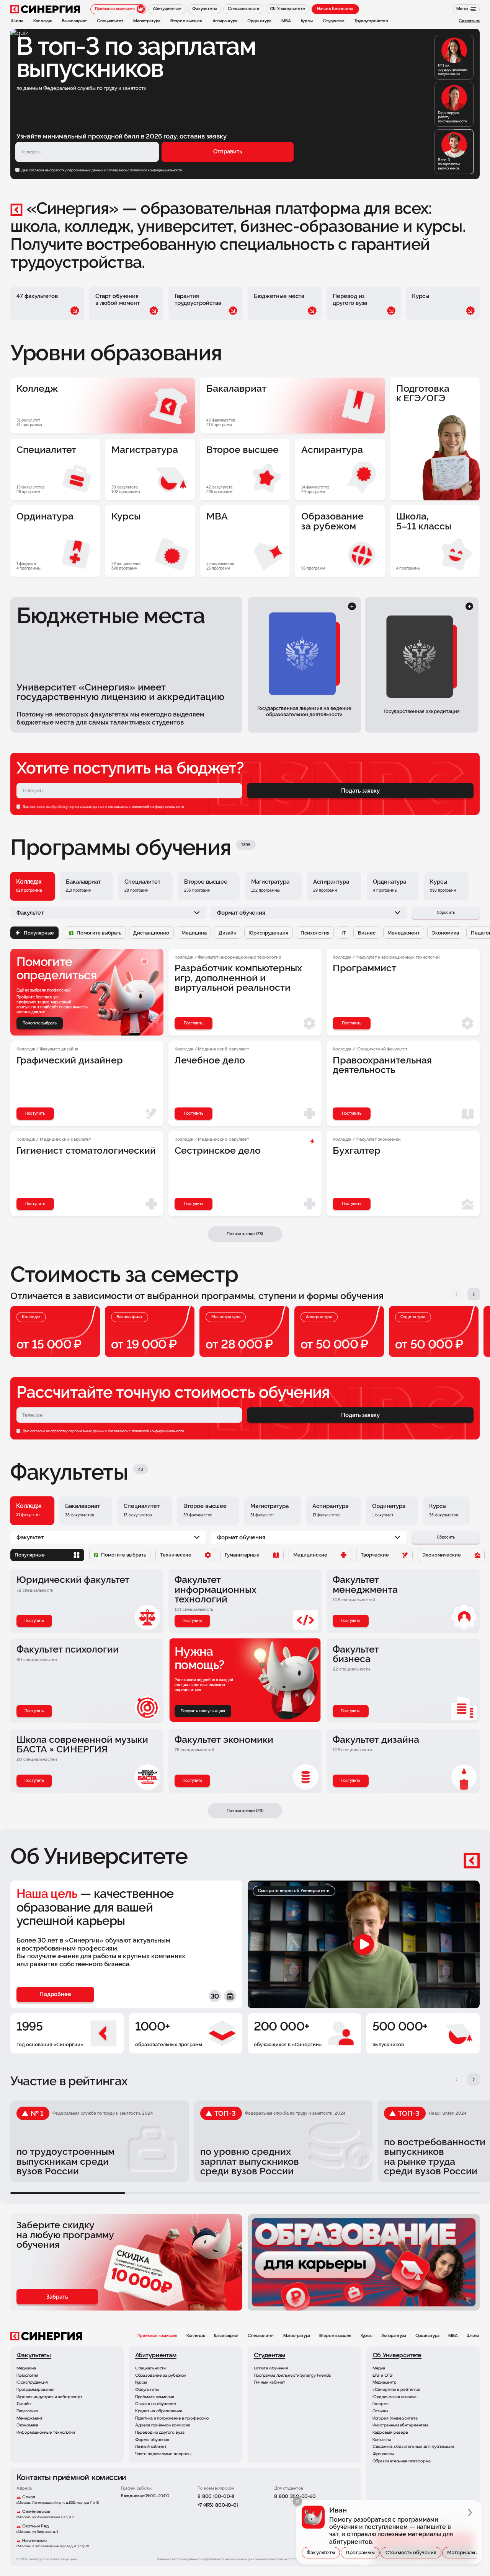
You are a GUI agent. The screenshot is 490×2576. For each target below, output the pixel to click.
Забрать (57, 2297)
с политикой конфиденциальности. (155, 170)
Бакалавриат (226, 2336)
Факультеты (321, 2552)
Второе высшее (336, 2336)
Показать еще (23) (245, 1811)
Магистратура (297, 2336)
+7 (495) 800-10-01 (218, 2505)
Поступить (34, 1621)
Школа (473, 2336)
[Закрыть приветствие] (297, 2501)
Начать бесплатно (335, 9)
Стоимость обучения (411, 2552)
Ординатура (427, 2336)
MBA (453, 2336)
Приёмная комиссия (157, 2336)
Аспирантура (394, 2336)
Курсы (367, 2336)
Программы (360, 2552)
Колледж (196, 2336)
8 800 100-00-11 (216, 2497)
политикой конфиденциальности (158, 807)
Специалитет (261, 2336)
